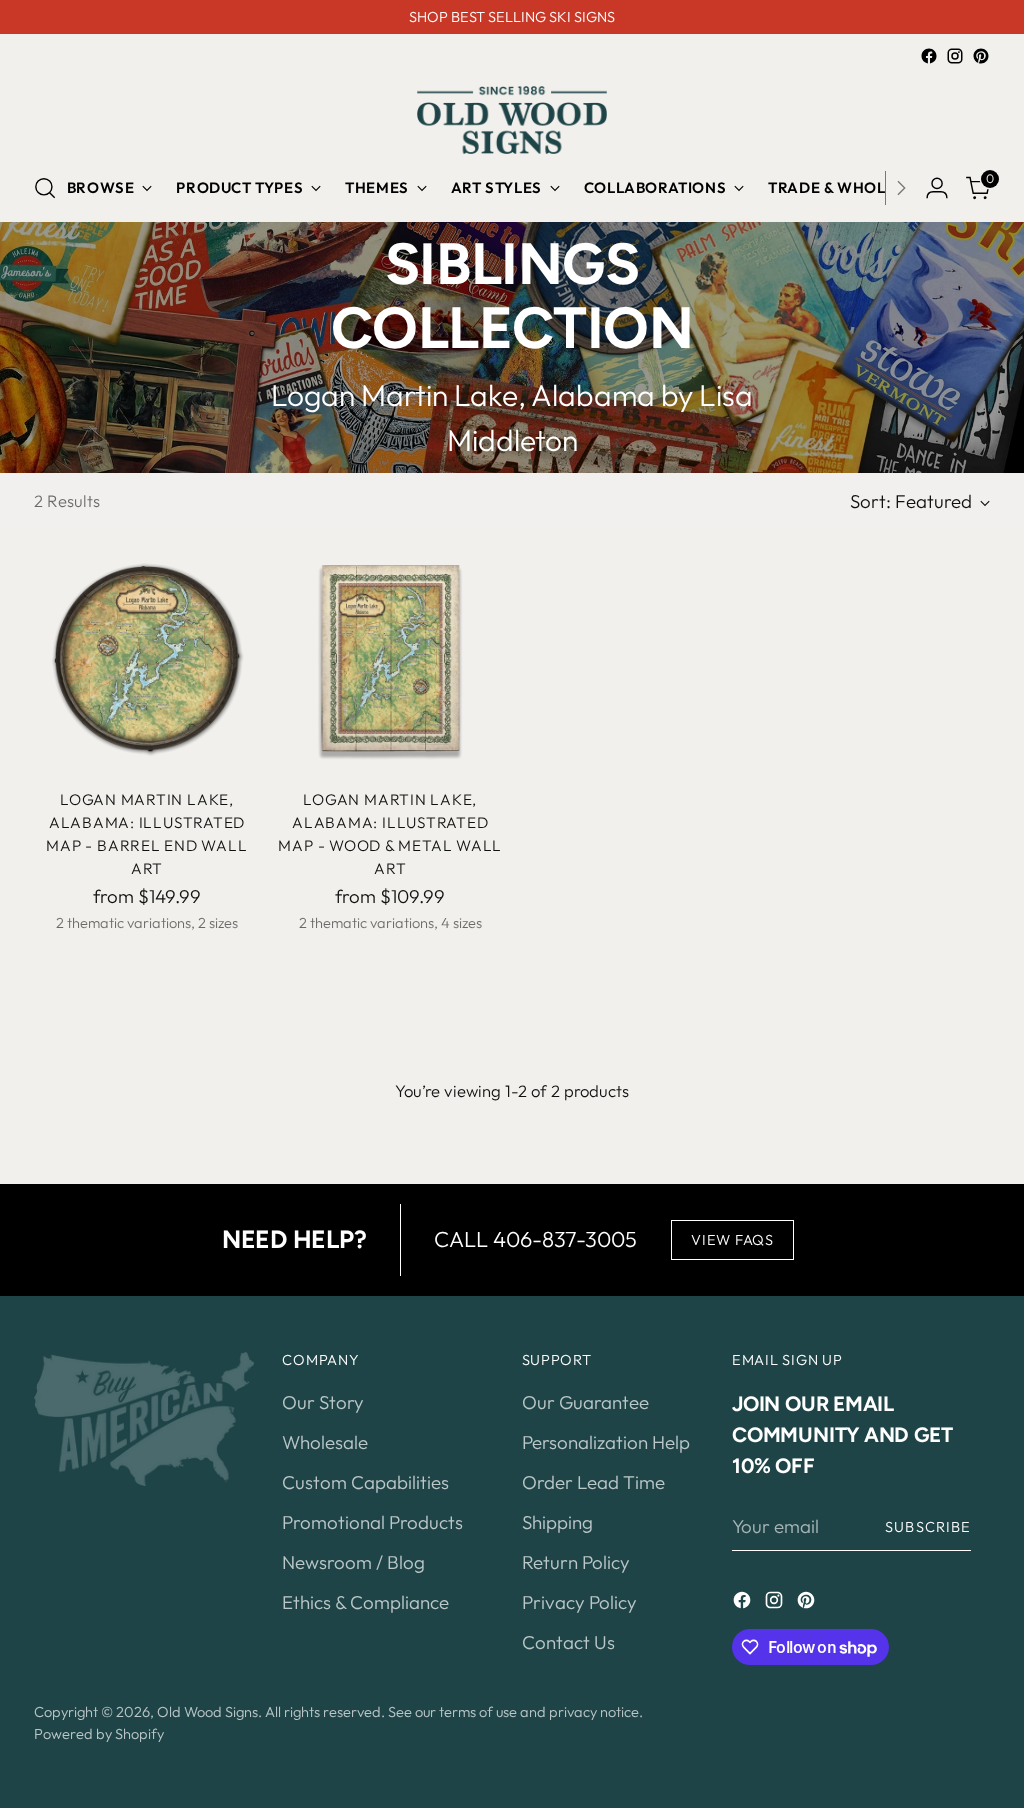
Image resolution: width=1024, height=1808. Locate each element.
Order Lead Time (593, 1482)
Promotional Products (372, 1522)
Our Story (323, 1402)
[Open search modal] (45, 188)
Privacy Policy (579, 1602)
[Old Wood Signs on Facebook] (929, 56)
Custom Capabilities (365, 1482)
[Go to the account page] (937, 188)
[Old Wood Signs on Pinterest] (981, 56)
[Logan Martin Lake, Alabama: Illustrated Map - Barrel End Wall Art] (147, 658)
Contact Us (568, 1642)
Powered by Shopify (99, 1733)
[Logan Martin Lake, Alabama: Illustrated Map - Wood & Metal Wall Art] (390, 658)
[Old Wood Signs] (512, 120)
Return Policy (576, 1562)
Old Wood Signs (207, 1711)
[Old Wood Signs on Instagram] (955, 56)
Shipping (557, 1522)
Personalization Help (606, 1442)
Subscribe (928, 1526)
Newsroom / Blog (353, 1562)
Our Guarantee (585, 1402)
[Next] (901, 188)
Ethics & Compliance (365, 1602)
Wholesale (325, 1442)
